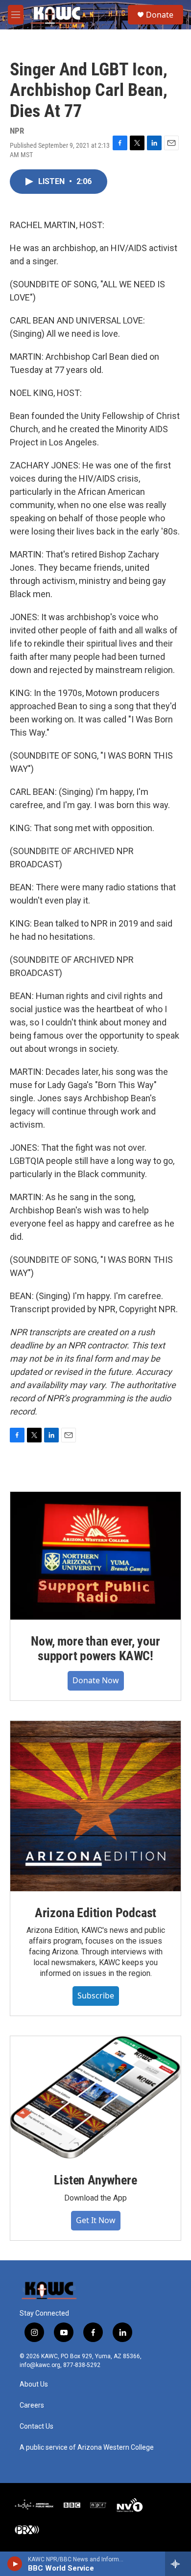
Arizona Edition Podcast (95, 1913)
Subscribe (96, 1996)
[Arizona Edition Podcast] (95, 1806)
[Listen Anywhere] (95, 2097)
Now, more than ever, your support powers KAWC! (95, 1648)
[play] (15, 2564)
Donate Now (96, 1680)
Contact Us (36, 2426)
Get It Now (96, 2220)
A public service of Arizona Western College (87, 2448)
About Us (34, 2384)
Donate (160, 15)
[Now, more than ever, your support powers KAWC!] (95, 1556)
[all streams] (178, 2564)
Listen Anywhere (95, 2180)
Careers (32, 2405)
